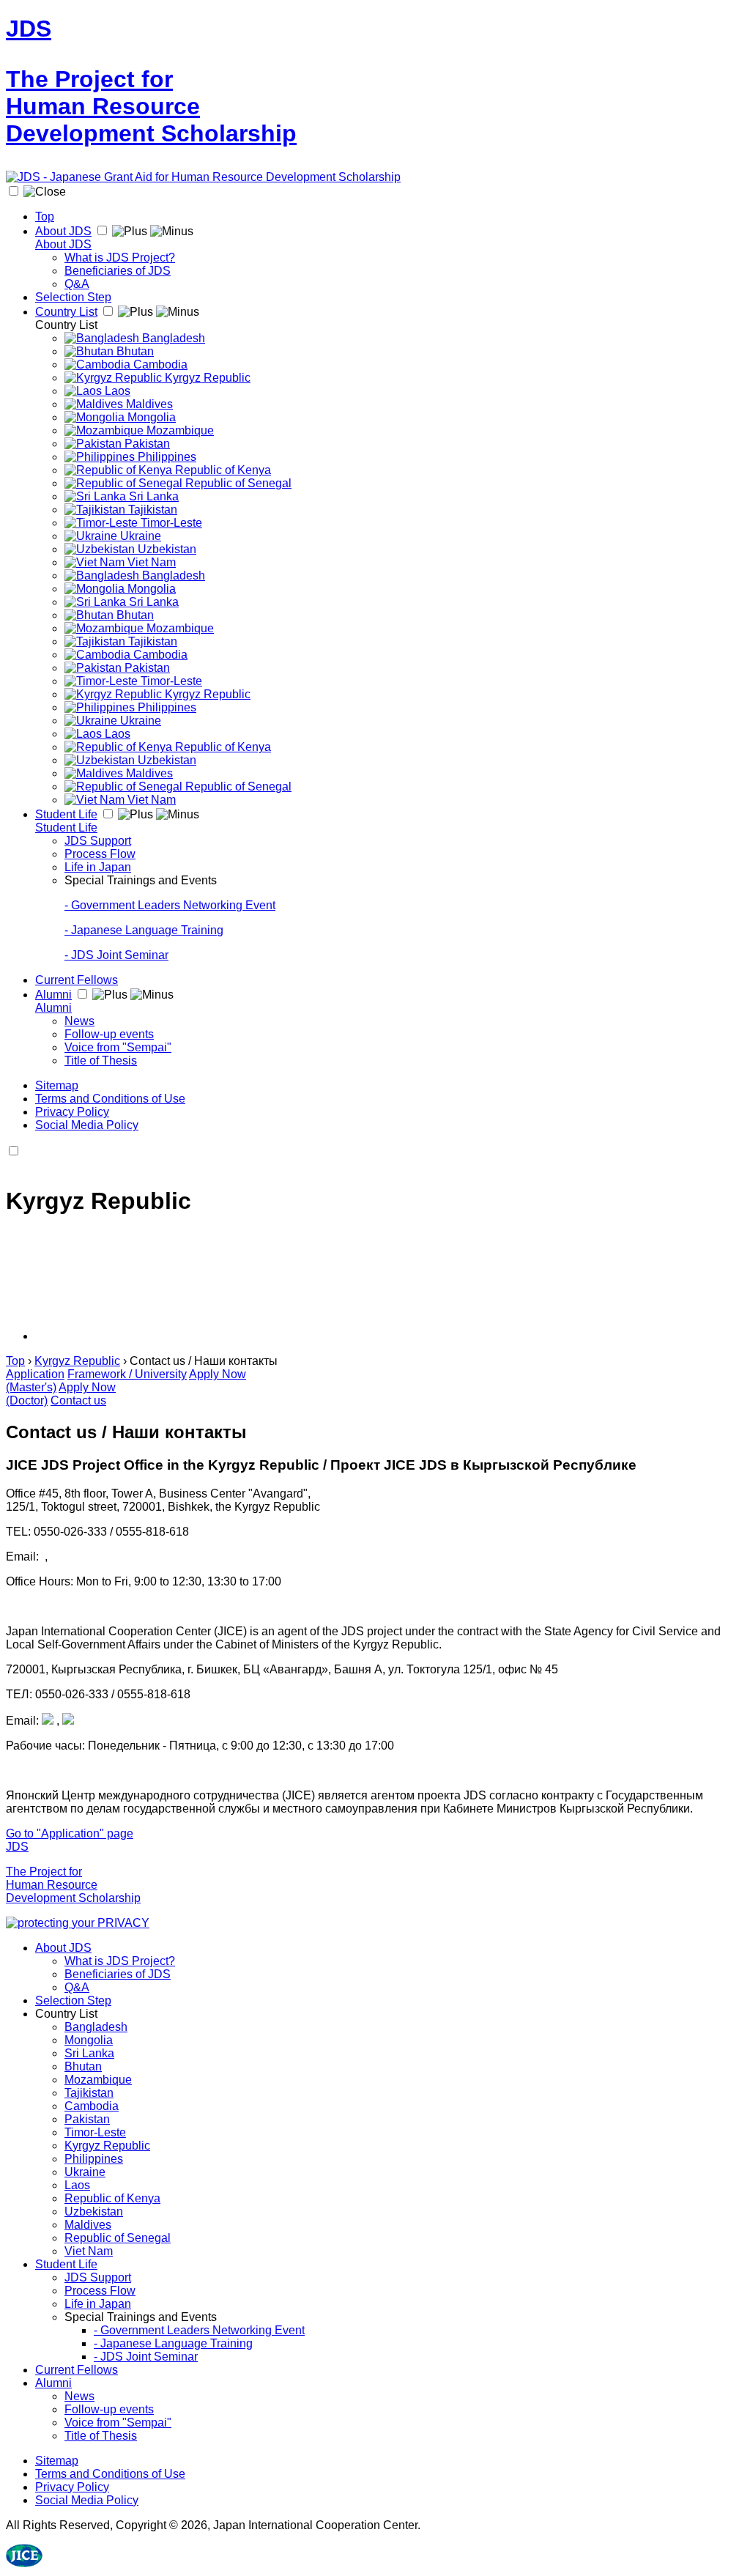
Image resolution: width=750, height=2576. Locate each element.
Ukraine (139, 536)
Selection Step (73, 297)
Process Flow (100, 854)
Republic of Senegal (237, 483)
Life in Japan (98, 867)
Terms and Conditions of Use (110, 1099)
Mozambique (179, 430)
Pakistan (146, 444)
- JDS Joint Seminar (116, 955)
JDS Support (98, 841)
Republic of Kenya (222, 470)
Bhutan (134, 351)
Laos (116, 391)
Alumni (53, 995)
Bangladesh (172, 338)
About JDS (63, 231)
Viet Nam (150, 562)
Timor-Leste (170, 523)
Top (45, 216)
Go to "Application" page (70, 1833)
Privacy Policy (72, 1112)
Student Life (66, 814)
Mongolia (150, 417)
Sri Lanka (152, 496)
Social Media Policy (87, 1125)
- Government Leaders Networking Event (170, 905)
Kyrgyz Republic (206, 378)
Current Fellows (77, 980)
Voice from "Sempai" (118, 1047)
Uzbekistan (166, 549)
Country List (66, 312)
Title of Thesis (101, 1061)
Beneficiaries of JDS (118, 271)
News (79, 1021)
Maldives (148, 404)
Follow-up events (109, 1034)
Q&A (77, 284)
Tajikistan (151, 510)
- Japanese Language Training (144, 930)
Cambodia (159, 364)
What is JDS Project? (120, 258)
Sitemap (57, 1085)
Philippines (166, 457)
